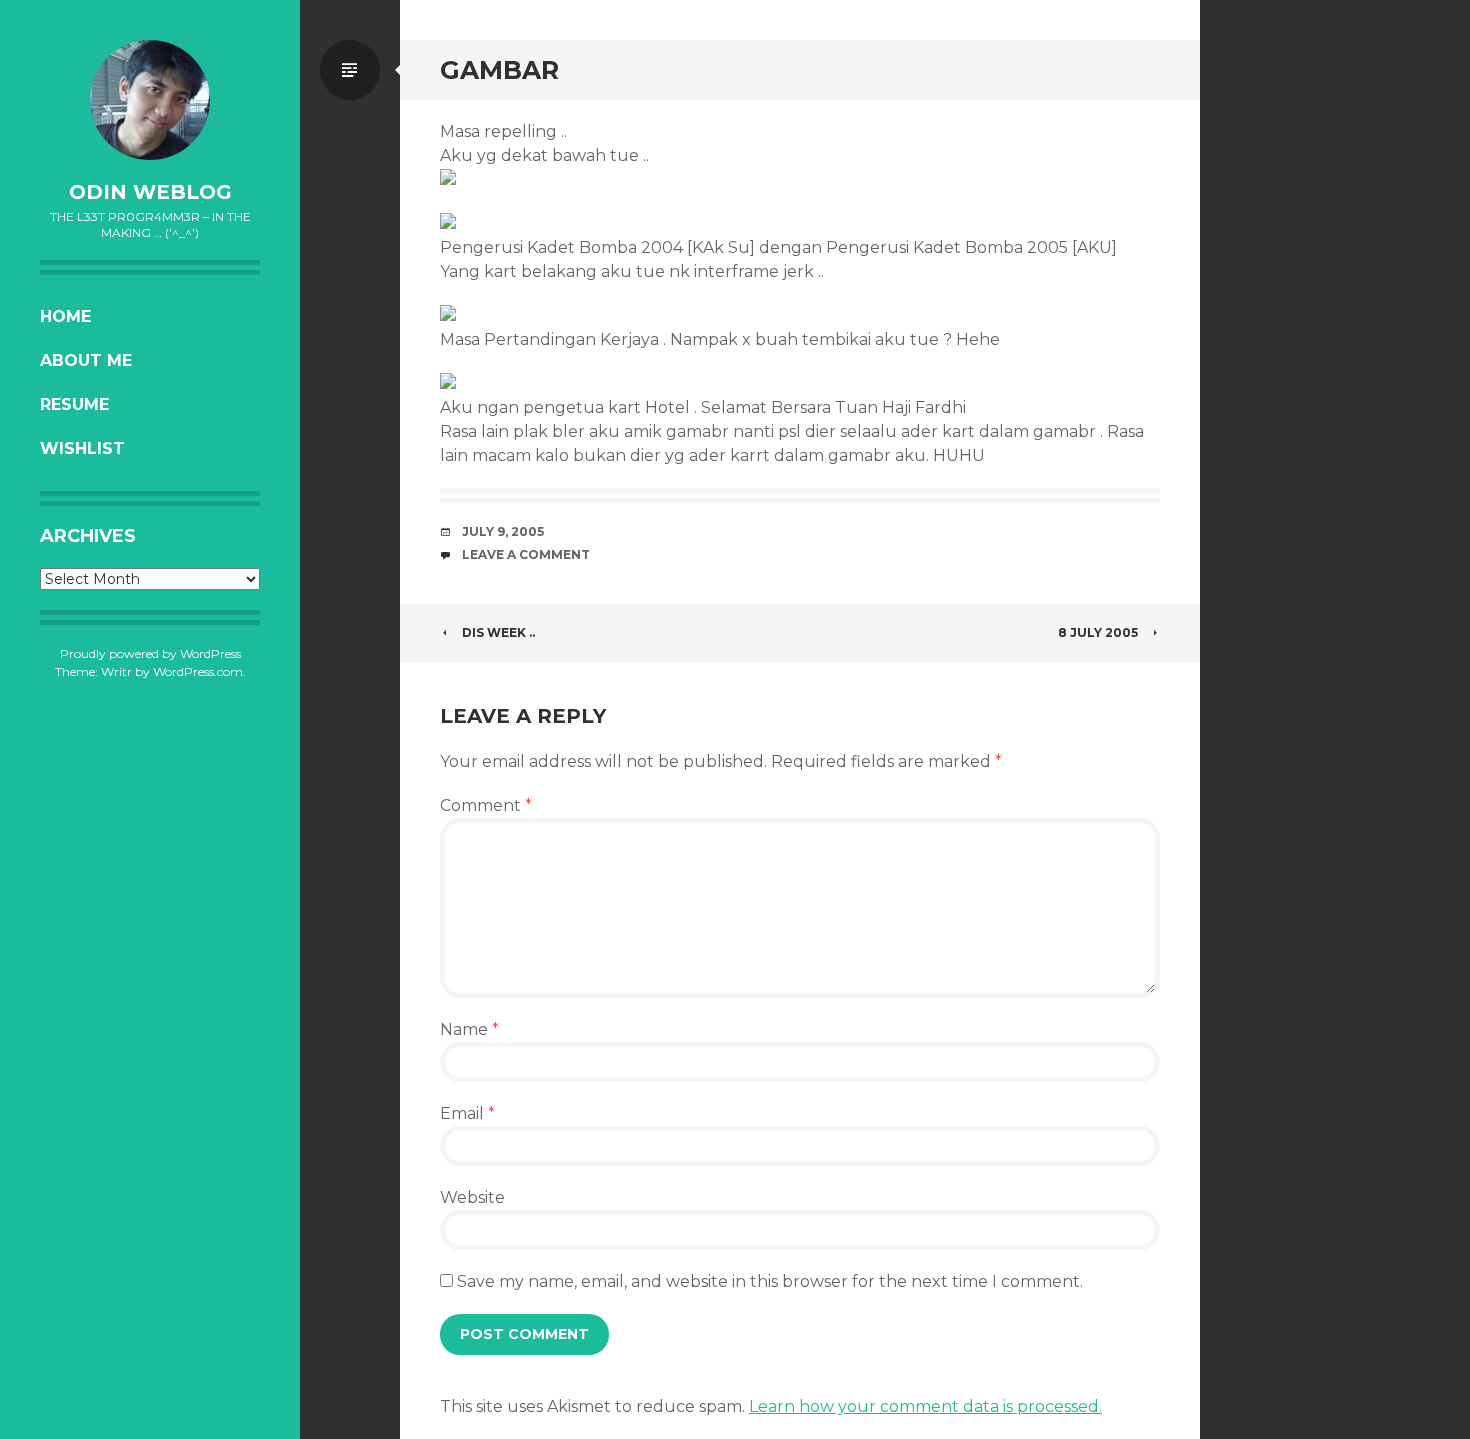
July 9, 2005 (503, 531)
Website (472, 1197)
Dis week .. (498, 632)
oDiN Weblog (150, 192)
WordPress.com (198, 671)
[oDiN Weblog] (150, 100)
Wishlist (82, 448)
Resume (74, 404)
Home (65, 316)
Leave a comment (526, 554)
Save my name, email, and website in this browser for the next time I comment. (770, 1281)
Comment (486, 805)
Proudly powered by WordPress (150, 653)
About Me (86, 360)
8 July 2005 (1098, 632)
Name (469, 1029)
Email (467, 1113)
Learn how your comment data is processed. (925, 1406)
